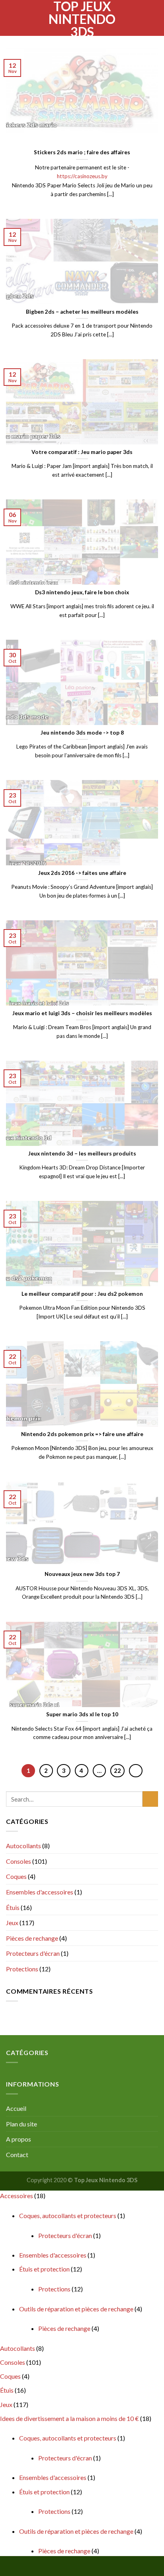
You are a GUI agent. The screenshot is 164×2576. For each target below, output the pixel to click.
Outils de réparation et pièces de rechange (76, 2309)
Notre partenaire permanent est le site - (82, 167)
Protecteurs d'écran (33, 1953)
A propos (19, 2139)
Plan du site (21, 2124)
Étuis (13, 1907)
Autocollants (23, 1846)
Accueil (16, 2108)
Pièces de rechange (32, 1938)
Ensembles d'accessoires (40, 1892)
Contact (17, 2155)
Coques (16, 1876)
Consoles (19, 1861)
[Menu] (11, 18)
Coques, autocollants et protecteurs (68, 2215)
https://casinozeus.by (82, 176)
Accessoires (17, 2196)
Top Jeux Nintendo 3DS (82, 19)
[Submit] (150, 1799)
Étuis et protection (44, 2269)
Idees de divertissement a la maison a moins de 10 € (69, 2418)
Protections (22, 1969)
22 (117, 1770)
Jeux (12, 1923)
